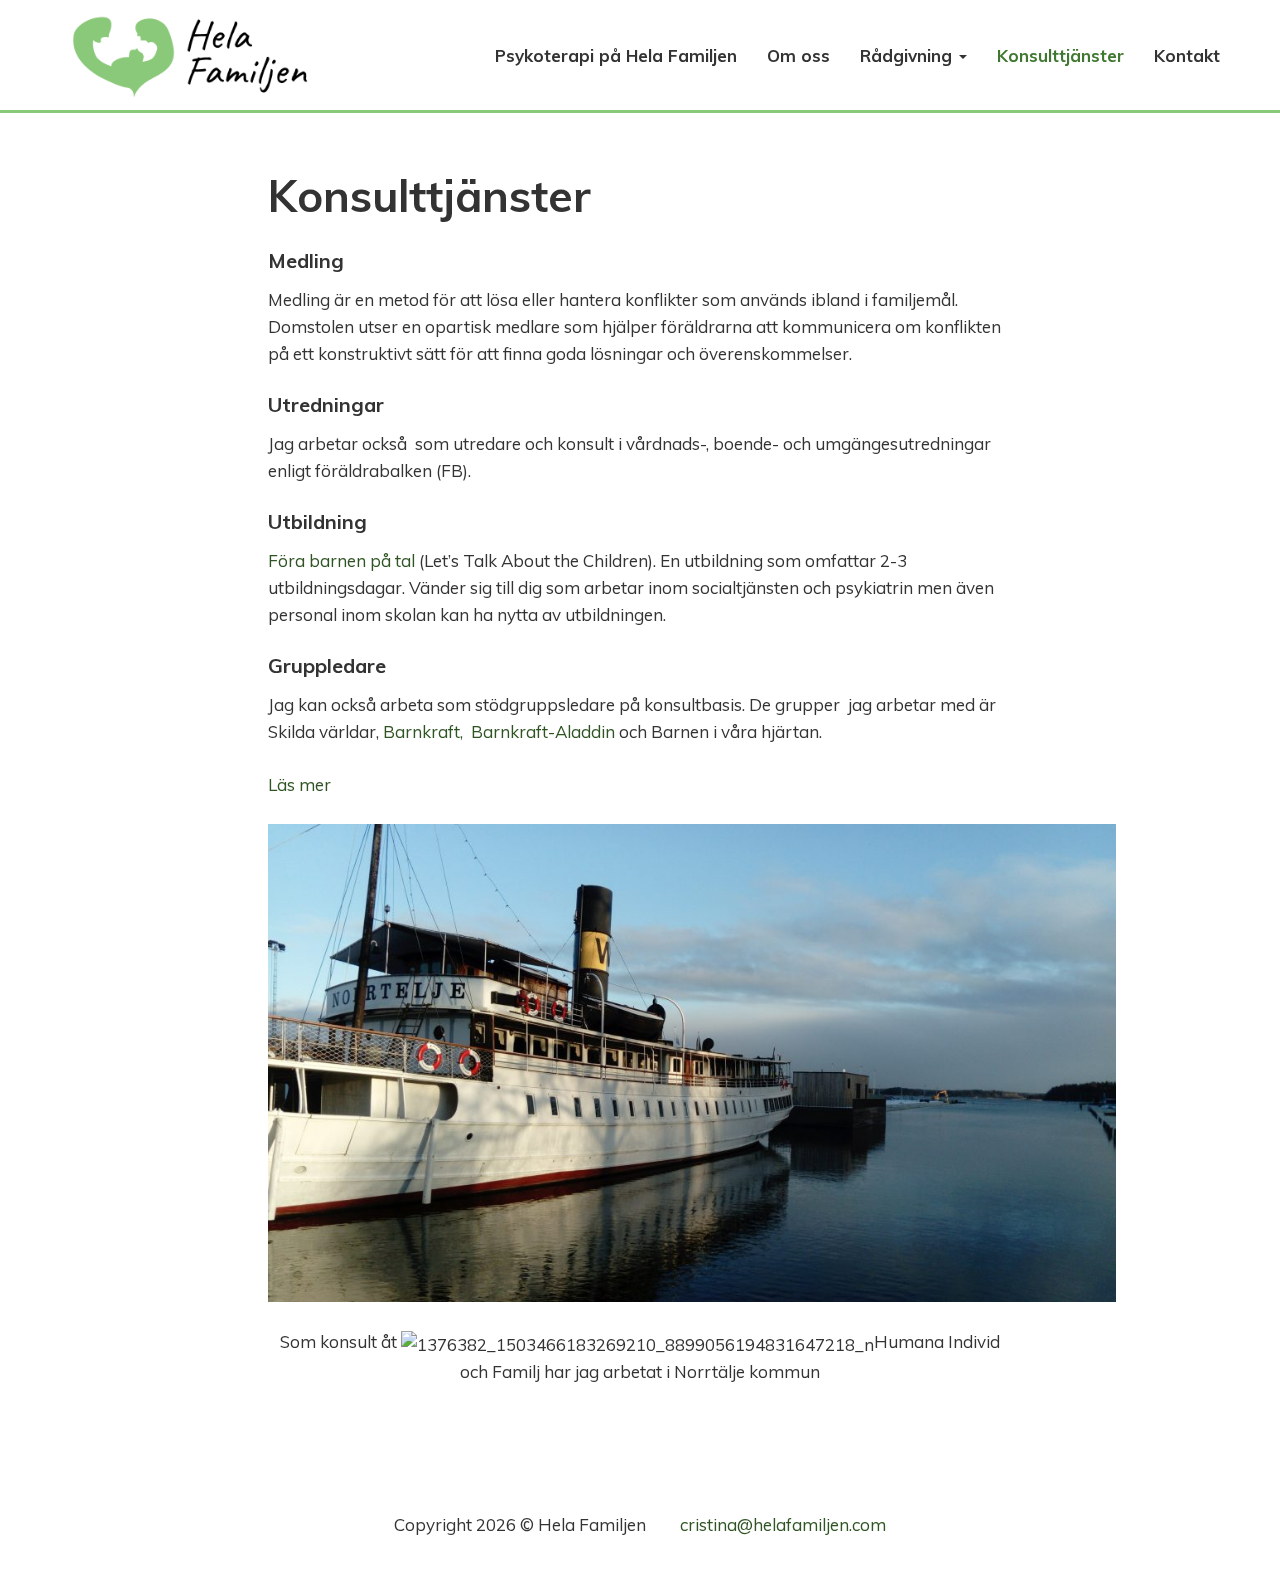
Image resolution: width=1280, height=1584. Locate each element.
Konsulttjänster (1060, 55)
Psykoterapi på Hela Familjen (616, 55)
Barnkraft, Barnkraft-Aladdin (501, 731)
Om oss (798, 55)
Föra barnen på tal (341, 560)
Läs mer (299, 784)
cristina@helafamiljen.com (783, 1524)
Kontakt (1187, 55)
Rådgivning (908, 55)
